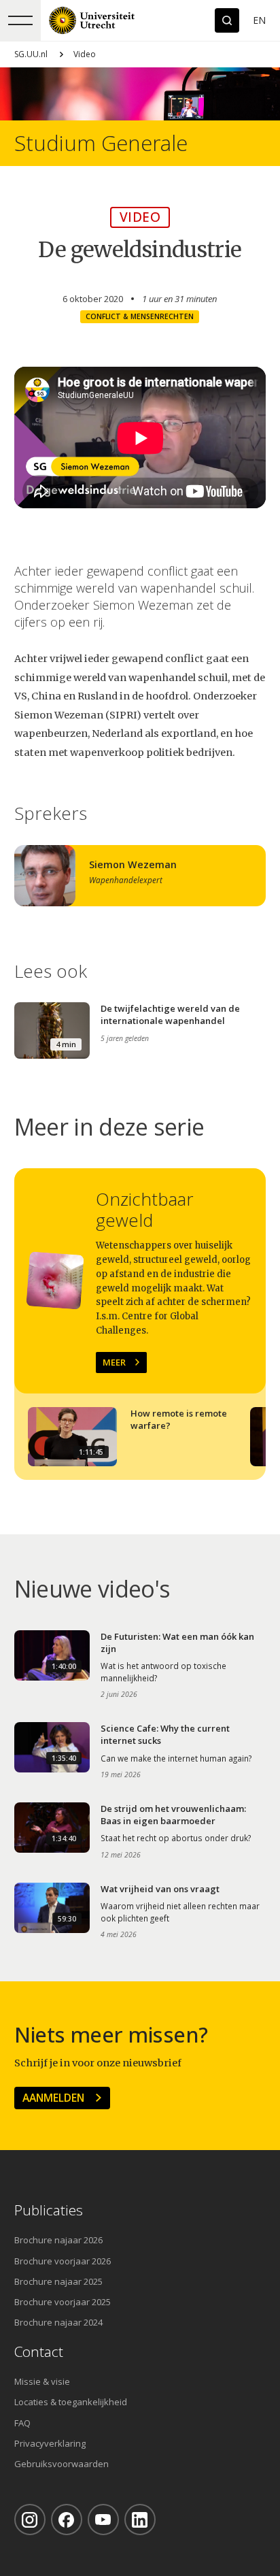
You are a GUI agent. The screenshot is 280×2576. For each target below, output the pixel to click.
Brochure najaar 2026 (58, 2240)
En (259, 20)
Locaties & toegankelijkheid (71, 2402)
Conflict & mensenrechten (140, 316)
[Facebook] (67, 2520)
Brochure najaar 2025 (58, 2281)
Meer (114, 1362)
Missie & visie (42, 2381)
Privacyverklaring (50, 2443)
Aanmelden (53, 2098)
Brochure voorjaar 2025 (63, 2302)
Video (85, 54)
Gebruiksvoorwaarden (62, 2464)
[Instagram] (30, 2520)
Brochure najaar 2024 (58, 2322)
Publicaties (49, 2210)
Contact (39, 2352)
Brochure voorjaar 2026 (63, 2261)
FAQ (22, 2423)
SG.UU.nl (31, 54)
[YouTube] (103, 2520)
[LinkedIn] (140, 2520)
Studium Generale (101, 143)
